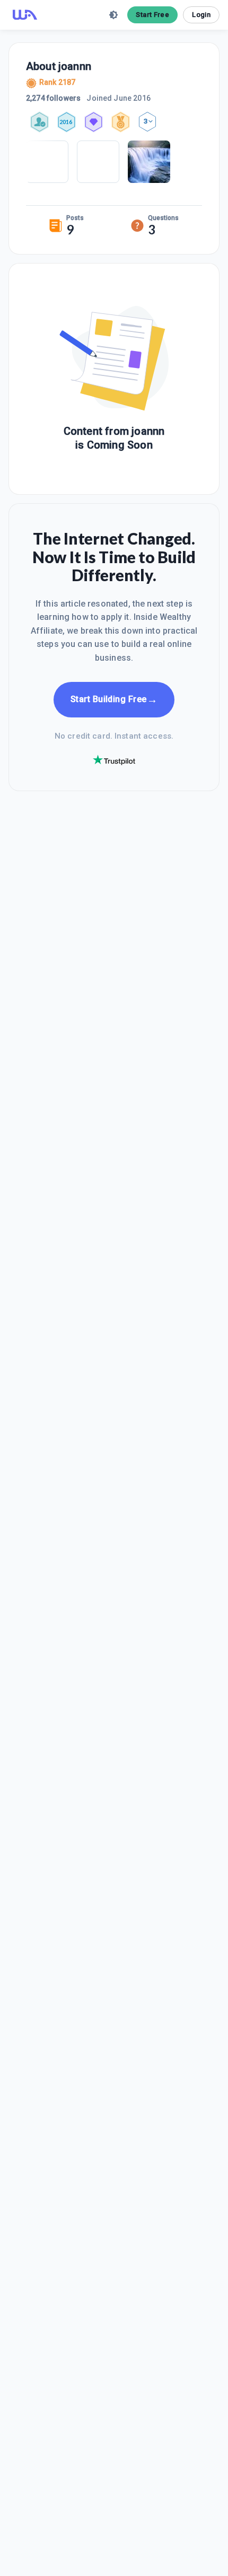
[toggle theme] (113, 15)
